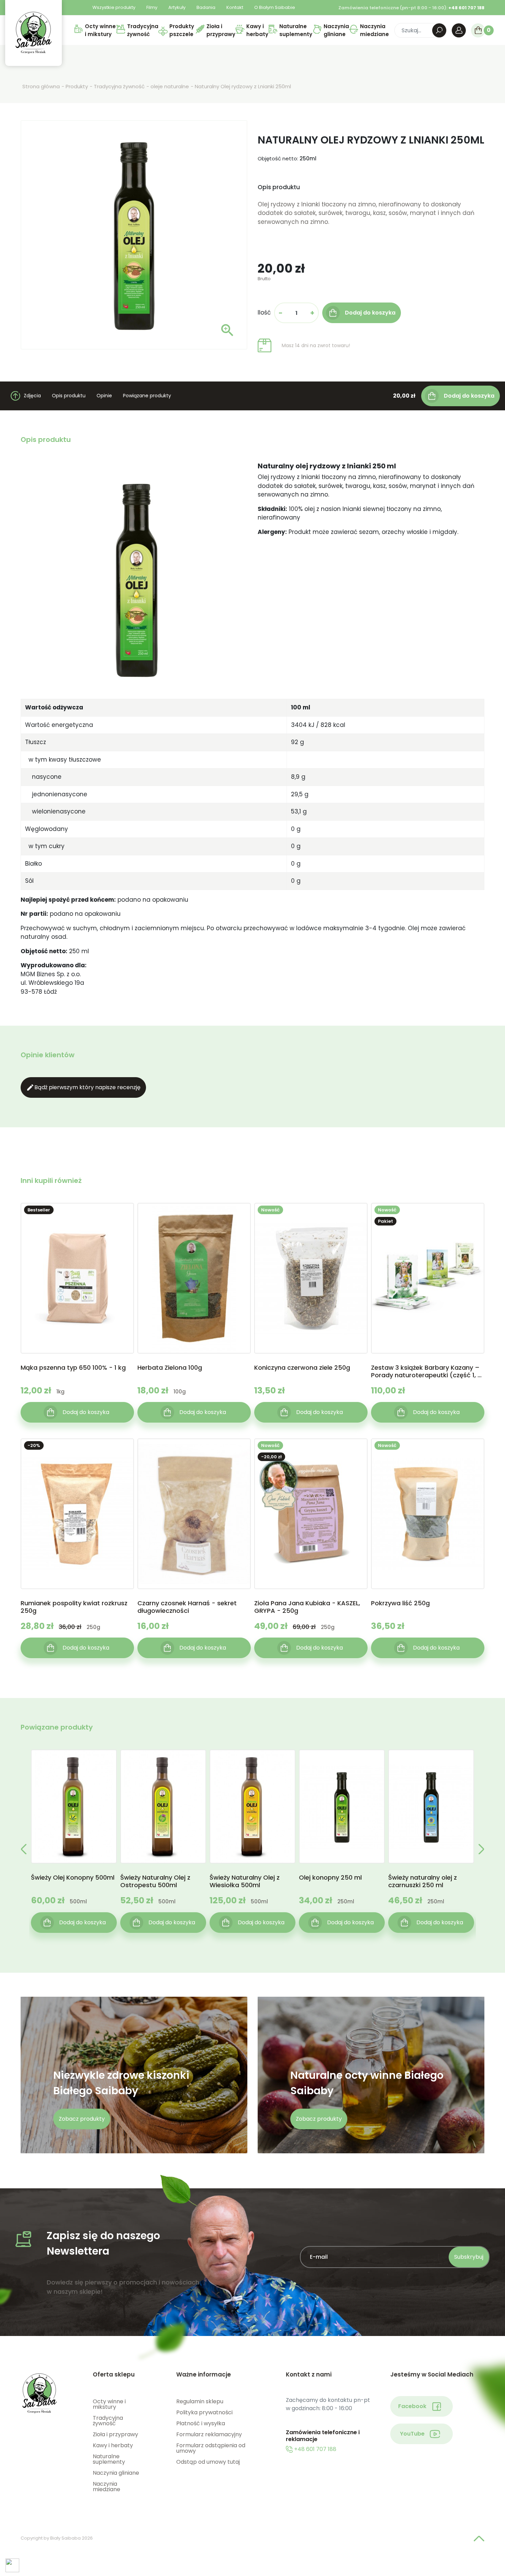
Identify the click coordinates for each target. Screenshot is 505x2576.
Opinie (104, 396)
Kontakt (235, 7)
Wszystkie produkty (114, 7)
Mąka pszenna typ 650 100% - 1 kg (73, 1368)
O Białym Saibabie (275, 7)
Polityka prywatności (204, 2412)
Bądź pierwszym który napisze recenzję (83, 1087)
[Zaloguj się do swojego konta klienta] (459, 30)
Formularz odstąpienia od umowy (211, 2448)
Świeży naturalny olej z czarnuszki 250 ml (423, 1881)
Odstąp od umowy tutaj (208, 2462)
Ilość (264, 312)
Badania (206, 7)
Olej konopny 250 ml (330, 1878)
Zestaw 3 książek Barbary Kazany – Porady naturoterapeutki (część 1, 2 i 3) (428, 1371)
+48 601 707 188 (315, 2449)
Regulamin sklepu (200, 2401)
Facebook (412, 2406)
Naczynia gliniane (116, 2473)
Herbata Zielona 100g (170, 1368)
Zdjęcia (32, 396)
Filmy (152, 7)
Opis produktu (69, 396)
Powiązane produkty (147, 396)
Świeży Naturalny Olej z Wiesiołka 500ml (245, 1881)
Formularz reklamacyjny (209, 2434)
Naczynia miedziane (106, 2487)
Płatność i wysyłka (201, 2423)
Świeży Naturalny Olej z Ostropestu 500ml (155, 1881)
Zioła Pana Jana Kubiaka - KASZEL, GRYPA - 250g (307, 1607)
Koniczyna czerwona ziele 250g (302, 1368)
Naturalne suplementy (109, 2459)
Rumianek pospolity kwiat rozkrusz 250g (74, 1607)
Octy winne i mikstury (109, 2404)
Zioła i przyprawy (115, 2434)
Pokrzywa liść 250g (400, 1603)
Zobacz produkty (82, 2119)
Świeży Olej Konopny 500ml (73, 1878)
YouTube (412, 2434)
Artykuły (177, 7)
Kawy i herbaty (113, 2445)
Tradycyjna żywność (108, 2421)
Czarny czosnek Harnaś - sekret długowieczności (187, 1607)
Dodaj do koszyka (469, 396)
